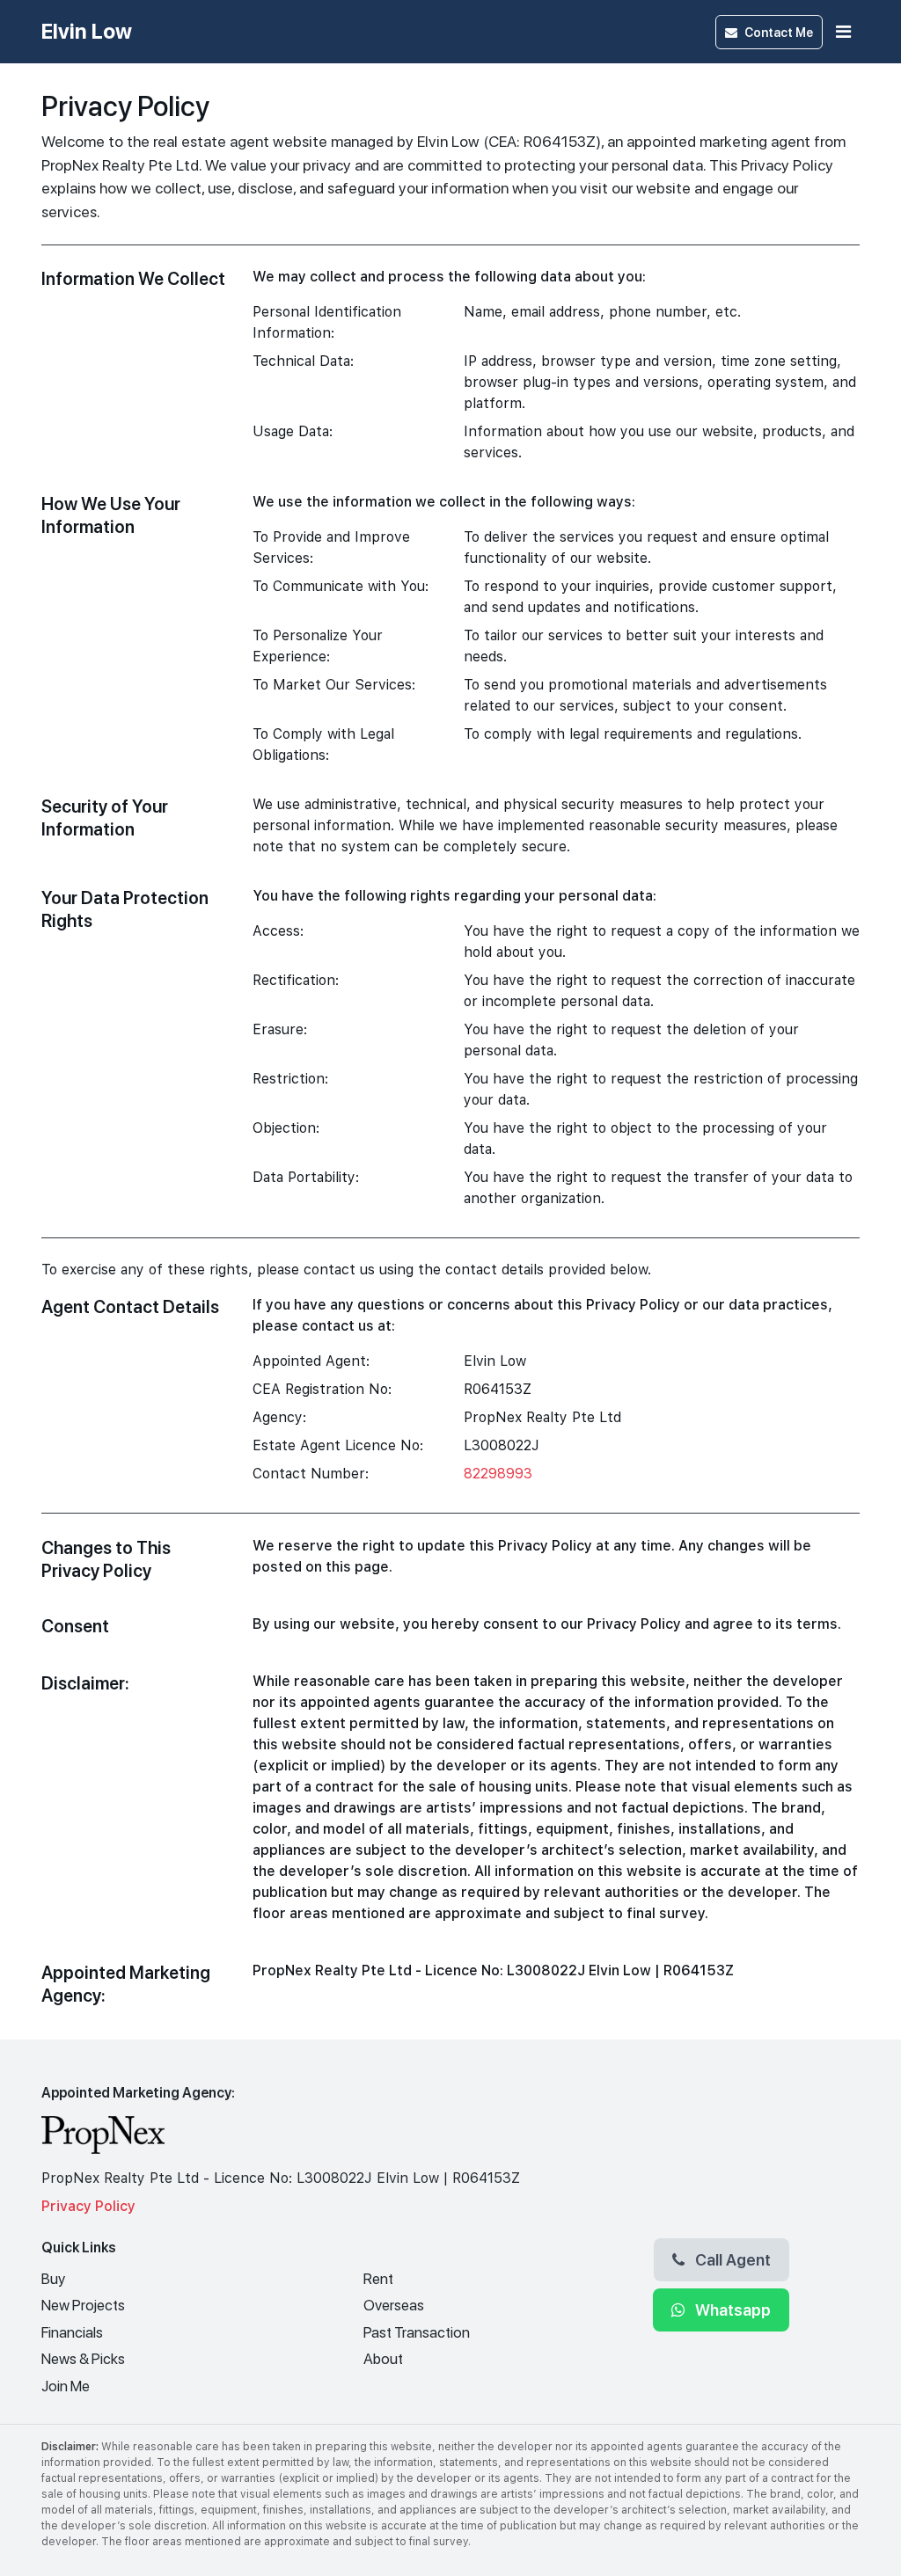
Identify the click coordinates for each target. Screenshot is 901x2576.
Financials (72, 2332)
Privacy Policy (88, 2206)
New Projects (83, 2305)
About (383, 2359)
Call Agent (731, 2259)
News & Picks (83, 2359)
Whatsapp (731, 2310)
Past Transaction (417, 2332)
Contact (779, 32)
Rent (378, 2279)
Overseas (394, 2305)
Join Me (66, 2386)
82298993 (498, 1474)
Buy (53, 2279)
